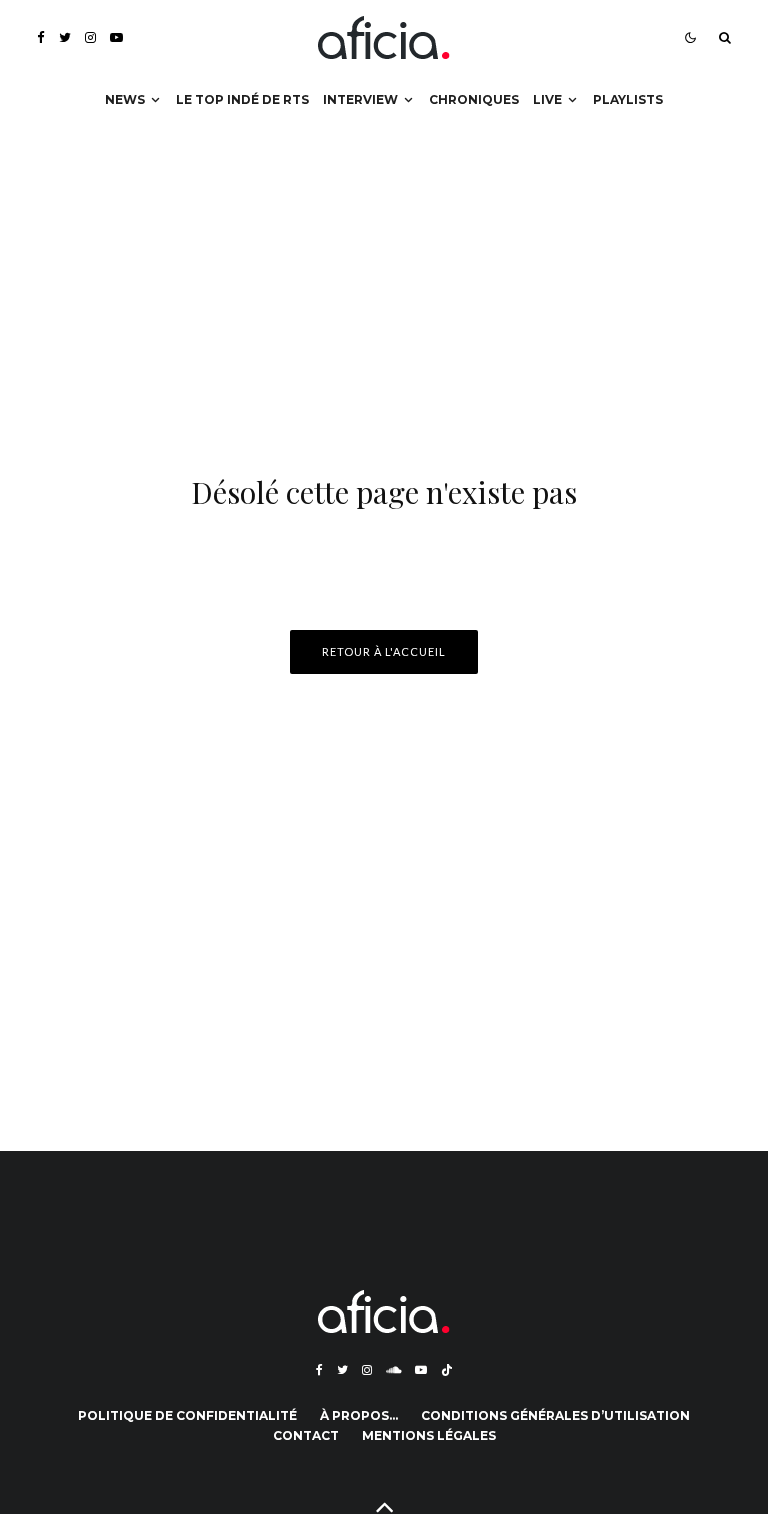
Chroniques (474, 99)
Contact (306, 1435)
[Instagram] (90, 37)
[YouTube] (116, 37)
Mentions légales (429, 1435)
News (125, 99)
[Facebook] (41, 37)
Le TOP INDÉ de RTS (242, 99)
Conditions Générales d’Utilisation (555, 1415)
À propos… (359, 1415)
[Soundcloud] (393, 1370)
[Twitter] (65, 37)
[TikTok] (447, 1370)
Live (547, 99)
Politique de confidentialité (187, 1415)
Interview (360, 99)
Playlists (628, 99)
